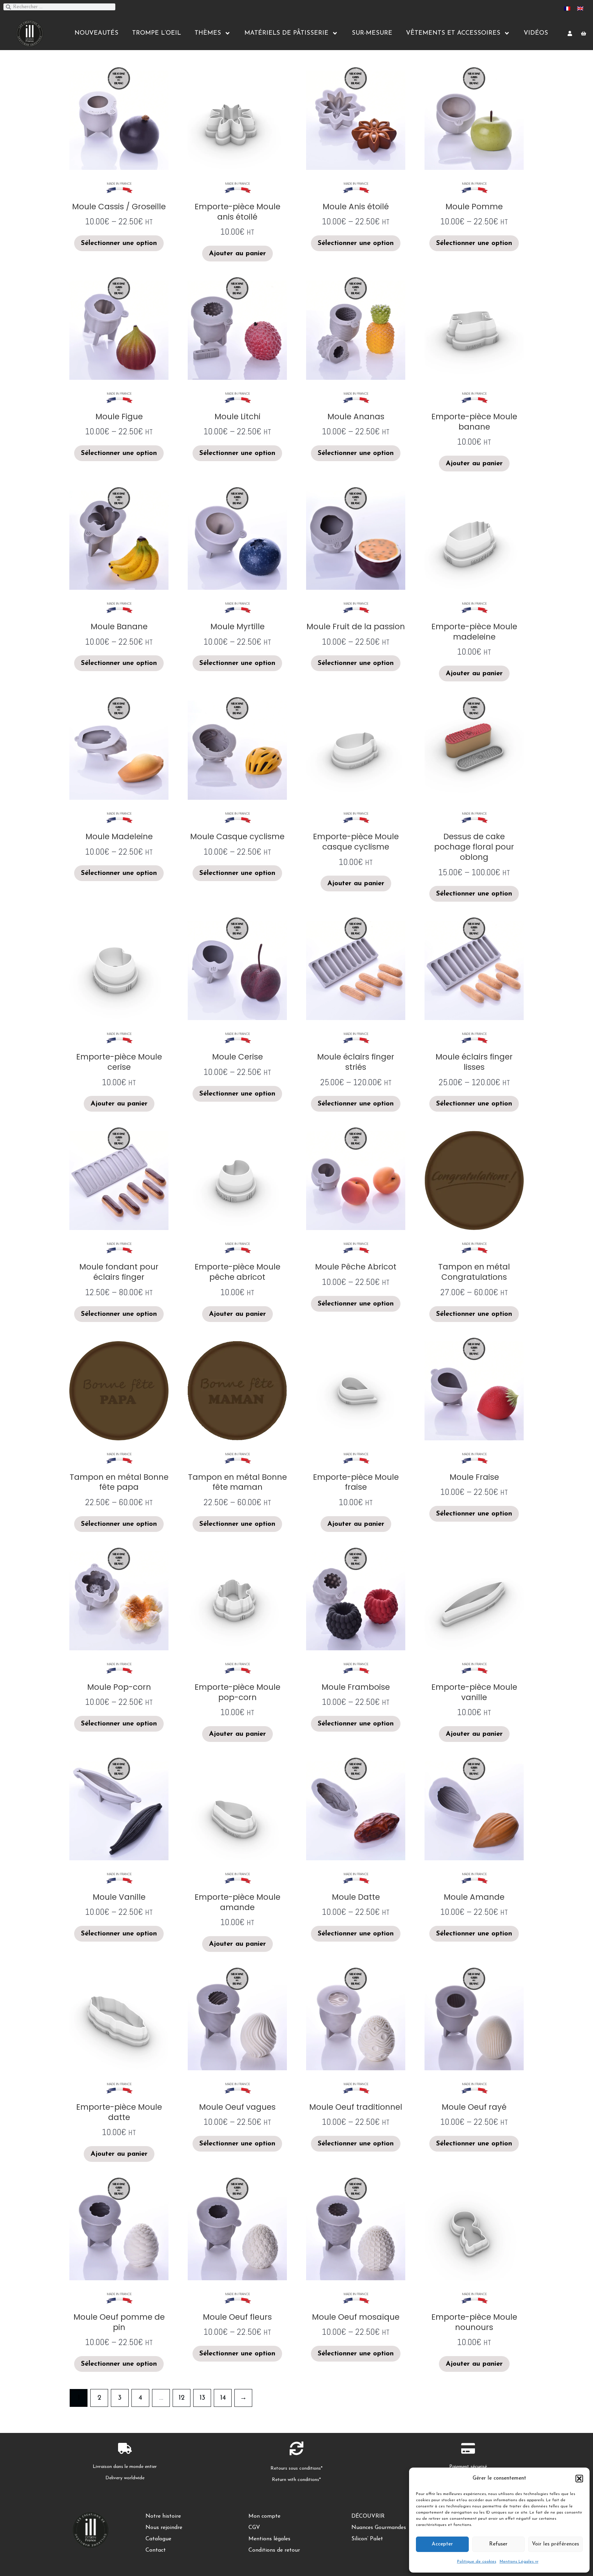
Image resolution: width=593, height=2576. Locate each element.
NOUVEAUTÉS (96, 33)
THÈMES (208, 33)
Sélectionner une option (119, 243)
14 (223, 2398)
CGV (254, 2528)
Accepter (442, 2544)
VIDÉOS (536, 33)
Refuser (498, 2544)
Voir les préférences (555, 2544)
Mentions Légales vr (519, 2562)
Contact (156, 2550)
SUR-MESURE (372, 33)
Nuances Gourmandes (379, 2528)
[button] (579, 2479)
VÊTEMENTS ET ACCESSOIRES (453, 33)
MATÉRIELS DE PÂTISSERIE (286, 33)
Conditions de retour (274, 2550)
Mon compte (264, 2516)
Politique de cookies (477, 2562)
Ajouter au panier (237, 254)
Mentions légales (269, 2539)
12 (182, 2398)
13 (202, 2398)
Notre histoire (163, 2516)
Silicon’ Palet (367, 2539)
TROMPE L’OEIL (156, 33)
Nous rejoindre (164, 2528)
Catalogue (158, 2539)
